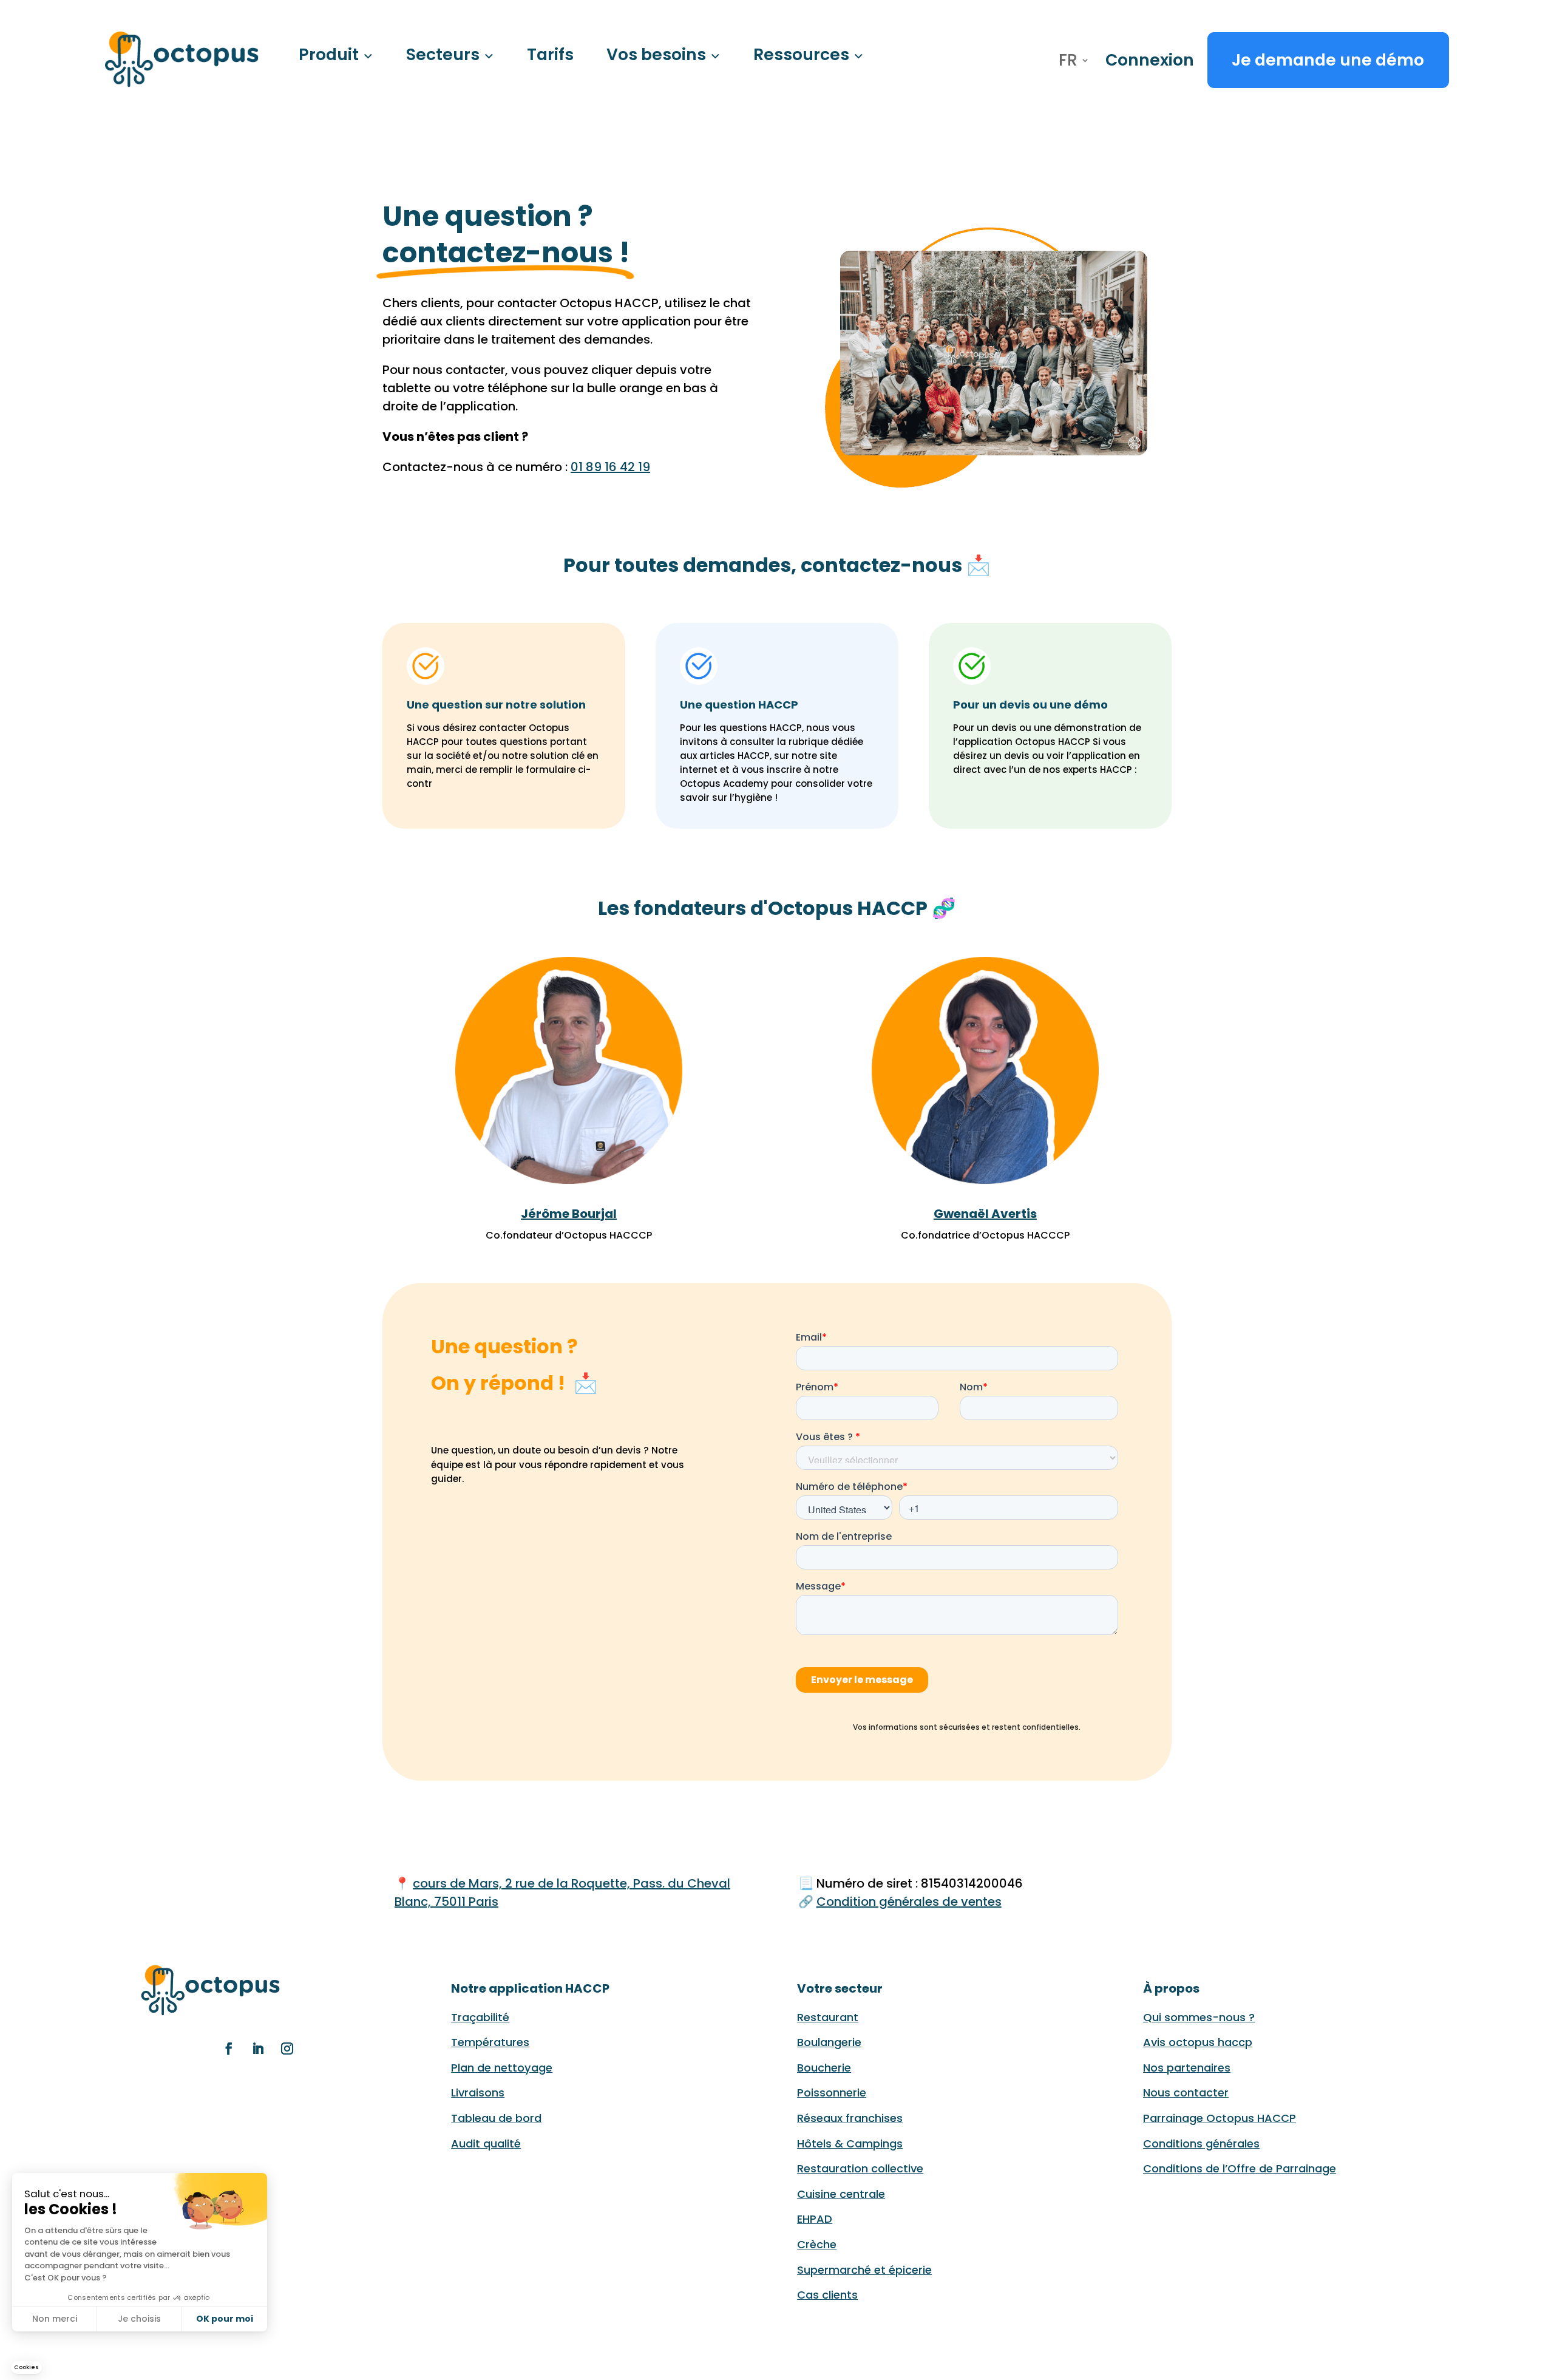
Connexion (1150, 60)
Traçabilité (480, 2017)
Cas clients (827, 2295)
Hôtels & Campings (850, 2144)
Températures (490, 2042)
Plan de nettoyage (502, 2068)
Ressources (801, 54)
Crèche (817, 2244)
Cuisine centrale (841, 2194)
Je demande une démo (1328, 60)
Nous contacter (1186, 2093)
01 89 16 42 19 (610, 467)
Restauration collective (860, 2168)
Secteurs (443, 54)
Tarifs (550, 54)
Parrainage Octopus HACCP (1220, 2118)
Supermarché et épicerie (864, 2270)
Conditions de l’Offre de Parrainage (1240, 2168)
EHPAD (815, 2219)
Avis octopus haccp (1198, 2042)
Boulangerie (829, 2042)
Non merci (55, 2319)
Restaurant (828, 2017)
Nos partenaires (1187, 2068)
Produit (329, 54)
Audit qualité (486, 2144)
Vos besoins (656, 54)
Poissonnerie (832, 2093)
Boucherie (824, 2068)
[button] (26, 2368)
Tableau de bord (496, 2118)
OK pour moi (225, 2319)
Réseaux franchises (850, 2118)
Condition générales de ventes (909, 1902)
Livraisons (478, 2093)
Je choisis (139, 2319)
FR (1068, 63)
